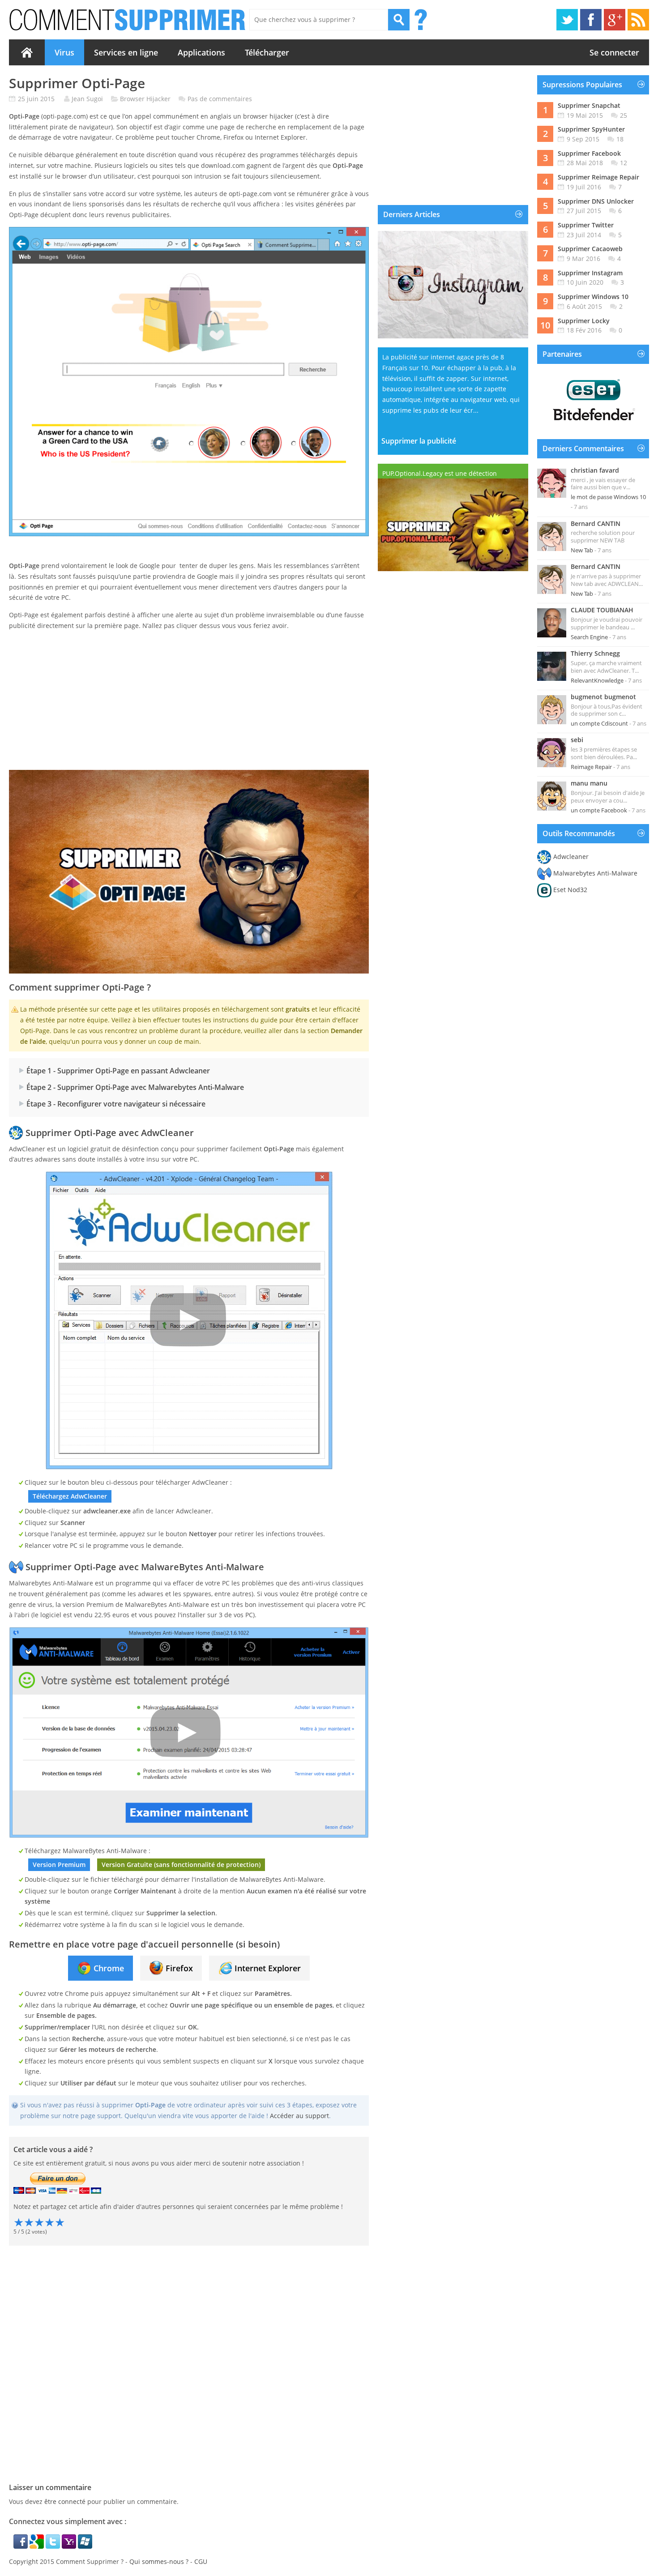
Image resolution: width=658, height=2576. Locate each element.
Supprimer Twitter (586, 225)
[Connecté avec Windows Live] (85, 2546)
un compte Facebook (599, 810)
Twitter (567, 20)
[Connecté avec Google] (38, 2546)
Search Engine (589, 637)
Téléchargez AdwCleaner (70, 1496)
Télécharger (267, 52)
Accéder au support (299, 2116)
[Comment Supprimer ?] (128, 20)
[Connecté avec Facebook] (21, 2546)
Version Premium (59, 1865)
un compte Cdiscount (599, 723)
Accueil (27, 52)
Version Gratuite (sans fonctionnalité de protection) (181, 1865)
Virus (64, 52)
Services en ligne (126, 52)
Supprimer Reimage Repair (598, 177)
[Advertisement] (189, 701)
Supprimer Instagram (590, 273)
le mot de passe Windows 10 (608, 497)
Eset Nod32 (570, 890)
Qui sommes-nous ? (159, 2561)
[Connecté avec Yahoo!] (70, 2546)
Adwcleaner (571, 857)
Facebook (591, 20)
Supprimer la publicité (419, 441)
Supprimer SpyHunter (591, 129)
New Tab (582, 550)
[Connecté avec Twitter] (54, 2546)
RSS (638, 20)
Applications (201, 52)
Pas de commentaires (220, 99)
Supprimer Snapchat (589, 105)
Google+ (615, 20)
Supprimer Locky (584, 321)
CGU (201, 2561)
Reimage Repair (591, 767)
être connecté (65, 2501)
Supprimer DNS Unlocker (596, 201)
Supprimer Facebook (589, 153)
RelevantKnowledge (597, 680)
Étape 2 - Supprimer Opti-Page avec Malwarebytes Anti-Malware (135, 1087)
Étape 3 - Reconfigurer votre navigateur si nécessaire (116, 1104)
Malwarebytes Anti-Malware (595, 873)
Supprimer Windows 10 (593, 297)
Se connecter (614, 52)
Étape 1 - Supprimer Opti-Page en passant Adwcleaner (118, 1071)
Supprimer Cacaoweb (590, 249)
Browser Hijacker (145, 99)
